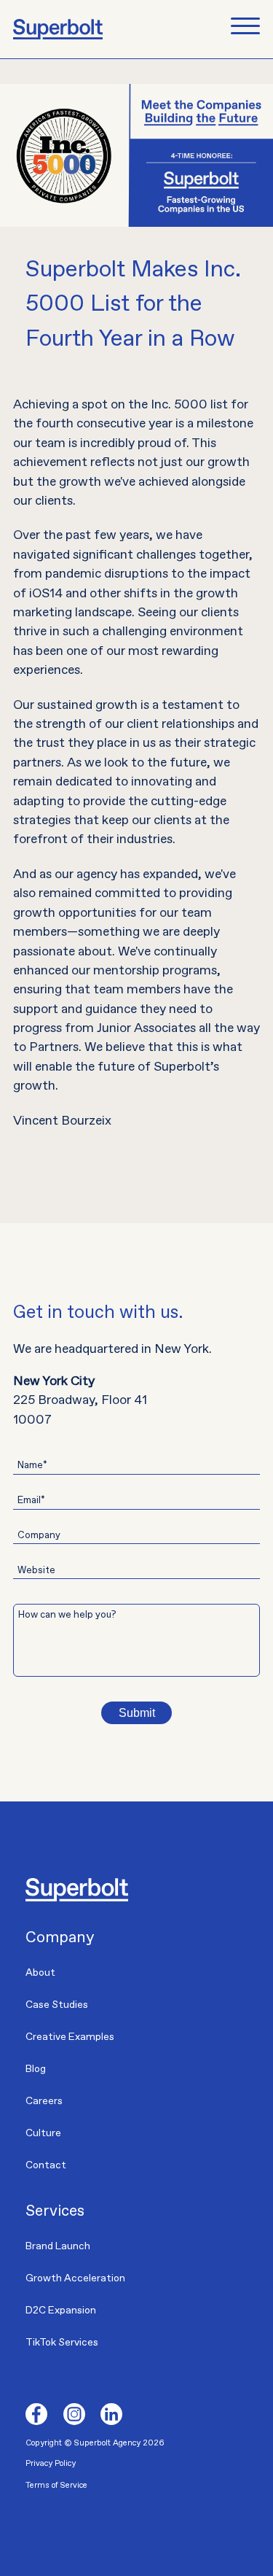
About (40, 1973)
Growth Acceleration (75, 2278)
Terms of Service (56, 2485)
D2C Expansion (61, 2311)
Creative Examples (70, 2037)
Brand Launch (58, 2246)
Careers (44, 2101)
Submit (137, 1713)
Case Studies (57, 2005)
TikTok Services (62, 2343)
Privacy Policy (51, 2463)
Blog (36, 2069)
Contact (46, 2165)
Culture (43, 2133)
